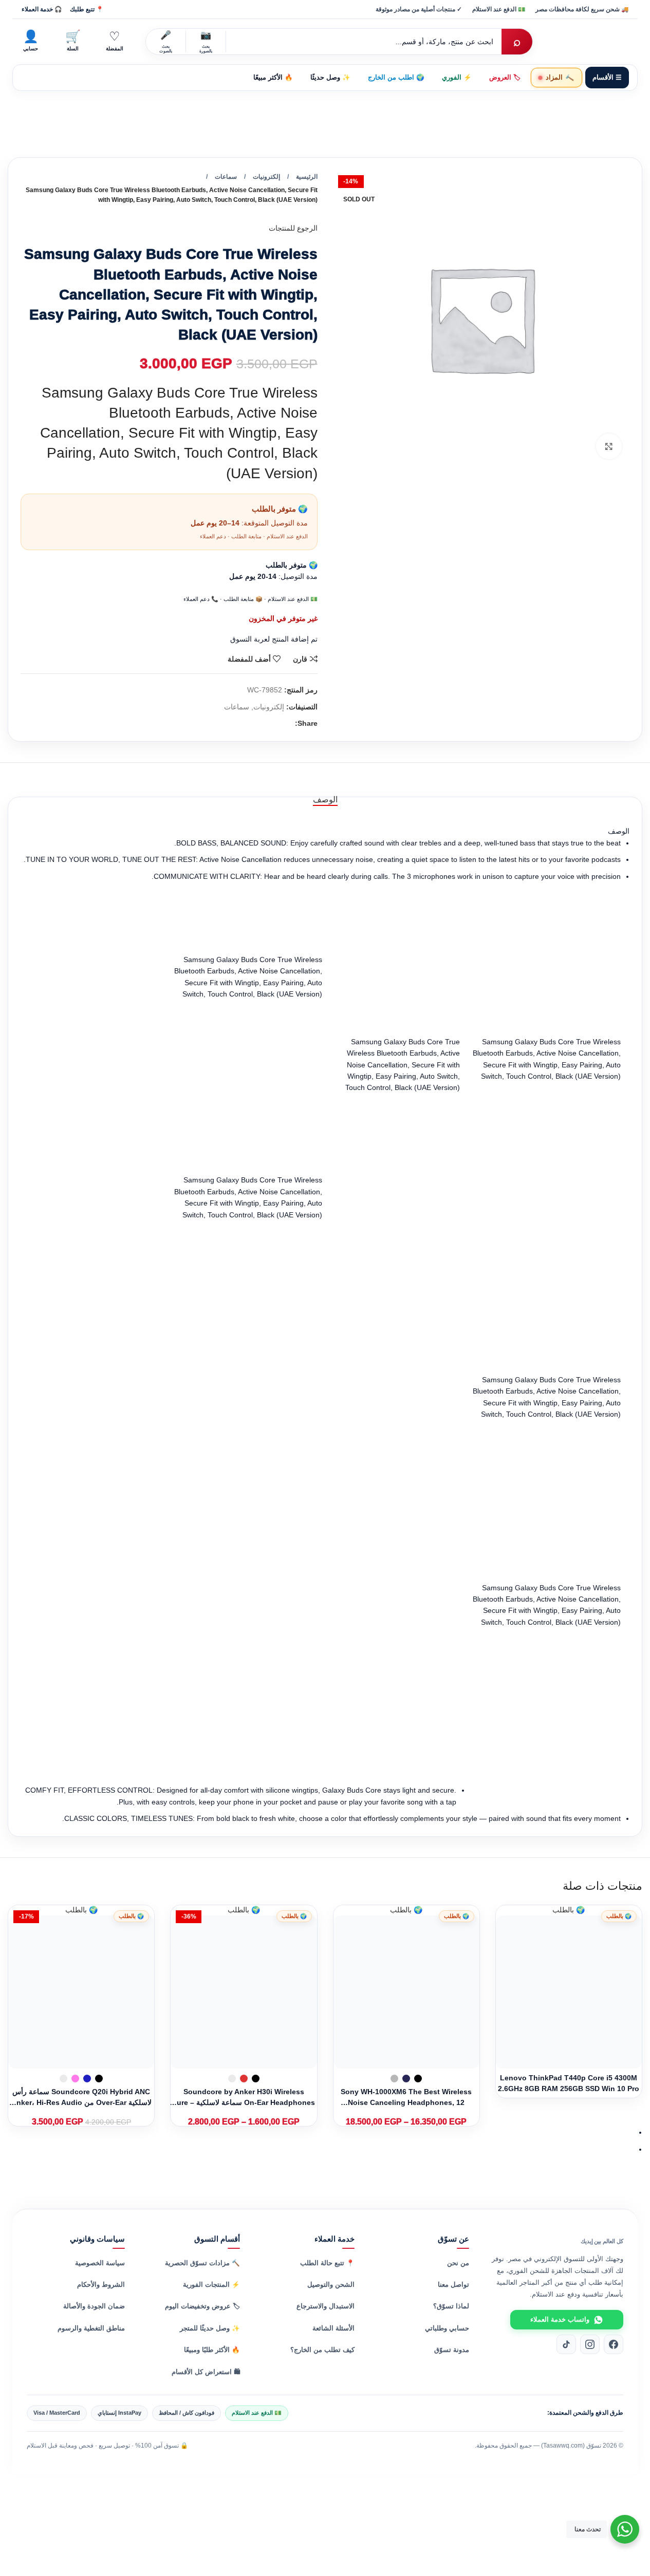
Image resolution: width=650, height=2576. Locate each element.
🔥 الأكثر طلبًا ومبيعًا (212, 2350)
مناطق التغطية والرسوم (91, 2328)
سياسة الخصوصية (100, 2263)
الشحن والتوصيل (331, 2285)
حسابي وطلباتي (447, 2328)
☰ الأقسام (607, 78)
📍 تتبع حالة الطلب (327, 2263)
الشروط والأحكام (101, 2285)
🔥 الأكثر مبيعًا (273, 78)
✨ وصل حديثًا (330, 78)
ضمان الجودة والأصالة (94, 2306)
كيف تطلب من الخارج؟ (322, 2350)
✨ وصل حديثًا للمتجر (210, 2328)
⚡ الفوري (457, 78)
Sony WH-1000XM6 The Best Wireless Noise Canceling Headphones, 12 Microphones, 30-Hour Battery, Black (406, 2102)
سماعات (226, 177)
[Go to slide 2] (321, 2149)
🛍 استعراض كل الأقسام (206, 2372)
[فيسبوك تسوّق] (614, 2344)
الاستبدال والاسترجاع (326, 2306)
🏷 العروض (505, 78)
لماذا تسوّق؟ (451, 2306)
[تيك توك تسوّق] (566, 2344)
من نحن (458, 2263)
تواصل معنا (453, 2285)
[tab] (325, 799)
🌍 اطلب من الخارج (396, 78)
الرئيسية (307, 177)
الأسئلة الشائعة (333, 2328)
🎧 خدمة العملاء (42, 9)
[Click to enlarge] (609, 446)
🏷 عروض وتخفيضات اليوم (202, 2306)
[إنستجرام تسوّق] (590, 2344)
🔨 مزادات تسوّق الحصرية (202, 2263)
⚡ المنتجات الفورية (211, 2285)
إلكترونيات (266, 177)
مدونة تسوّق (452, 2350)
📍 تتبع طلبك (87, 9)
